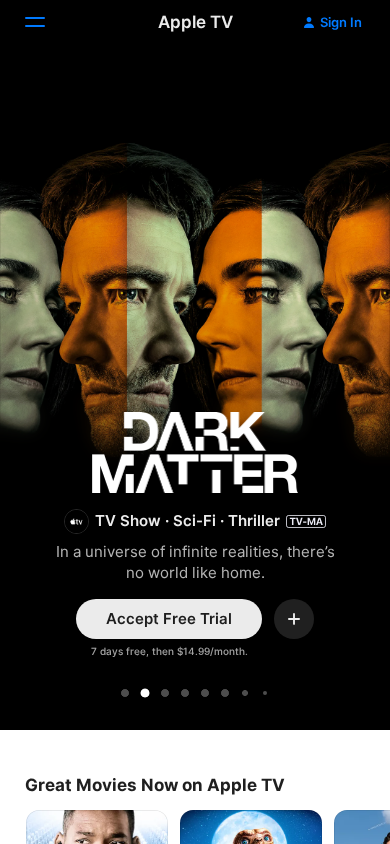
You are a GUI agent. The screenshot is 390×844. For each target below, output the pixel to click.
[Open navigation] (47, 22)
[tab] (125, 693)
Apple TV (195, 22)
